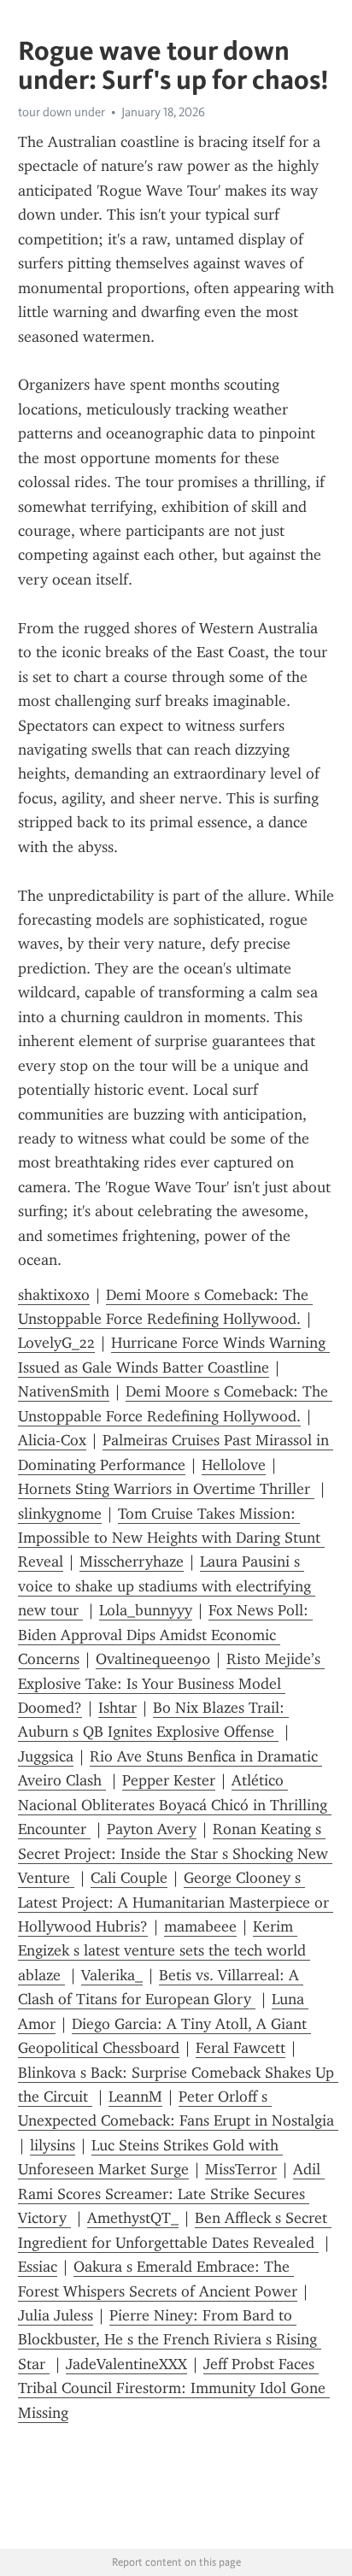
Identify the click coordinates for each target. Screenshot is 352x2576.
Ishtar (117, 1708)
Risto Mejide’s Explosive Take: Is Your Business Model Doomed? (171, 1683)
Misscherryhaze (132, 1561)
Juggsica (46, 1756)
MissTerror (241, 2169)
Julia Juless (56, 2315)
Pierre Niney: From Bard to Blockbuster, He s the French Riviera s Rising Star (170, 2340)
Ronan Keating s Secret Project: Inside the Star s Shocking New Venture (175, 1853)
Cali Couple (129, 1878)
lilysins (53, 2145)
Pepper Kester (169, 1780)
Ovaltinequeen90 (153, 1659)
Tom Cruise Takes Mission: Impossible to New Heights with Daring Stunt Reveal (171, 1538)
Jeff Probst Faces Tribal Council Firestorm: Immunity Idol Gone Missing (174, 2388)
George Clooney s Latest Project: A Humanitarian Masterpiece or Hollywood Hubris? (176, 1902)
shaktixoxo (54, 1295)
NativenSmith (64, 1391)
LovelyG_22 (56, 1343)
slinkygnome (60, 1514)
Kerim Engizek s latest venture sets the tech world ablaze (164, 1951)
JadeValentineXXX (126, 2364)
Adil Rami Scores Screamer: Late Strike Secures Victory (171, 2194)
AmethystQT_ (133, 2218)
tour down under (62, 112)
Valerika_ (112, 1975)
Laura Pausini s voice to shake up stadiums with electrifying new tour (167, 1586)
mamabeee (200, 1926)
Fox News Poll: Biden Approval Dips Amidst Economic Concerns (165, 1635)
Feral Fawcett (241, 2048)
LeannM (135, 2097)
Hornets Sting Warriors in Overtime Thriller (166, 1489)
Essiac (38, 2267)
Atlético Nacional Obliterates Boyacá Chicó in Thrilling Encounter (175, 1805)
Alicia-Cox (52, 1440)
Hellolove (234, 1465)
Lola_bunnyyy (146, 1610)
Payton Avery (152, 1829)
